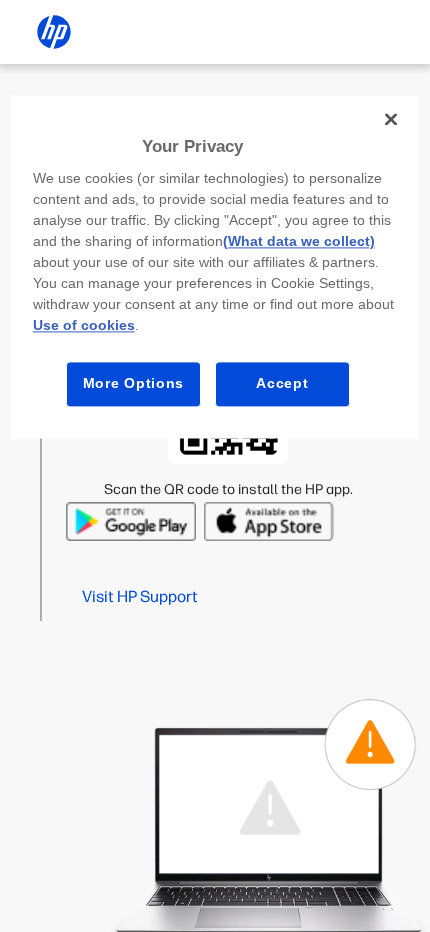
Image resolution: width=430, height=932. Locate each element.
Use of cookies (84, 326)
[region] (215, 266)
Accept (282, 384)
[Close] (391, 119)
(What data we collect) (299, 242)
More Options (133, 384)
